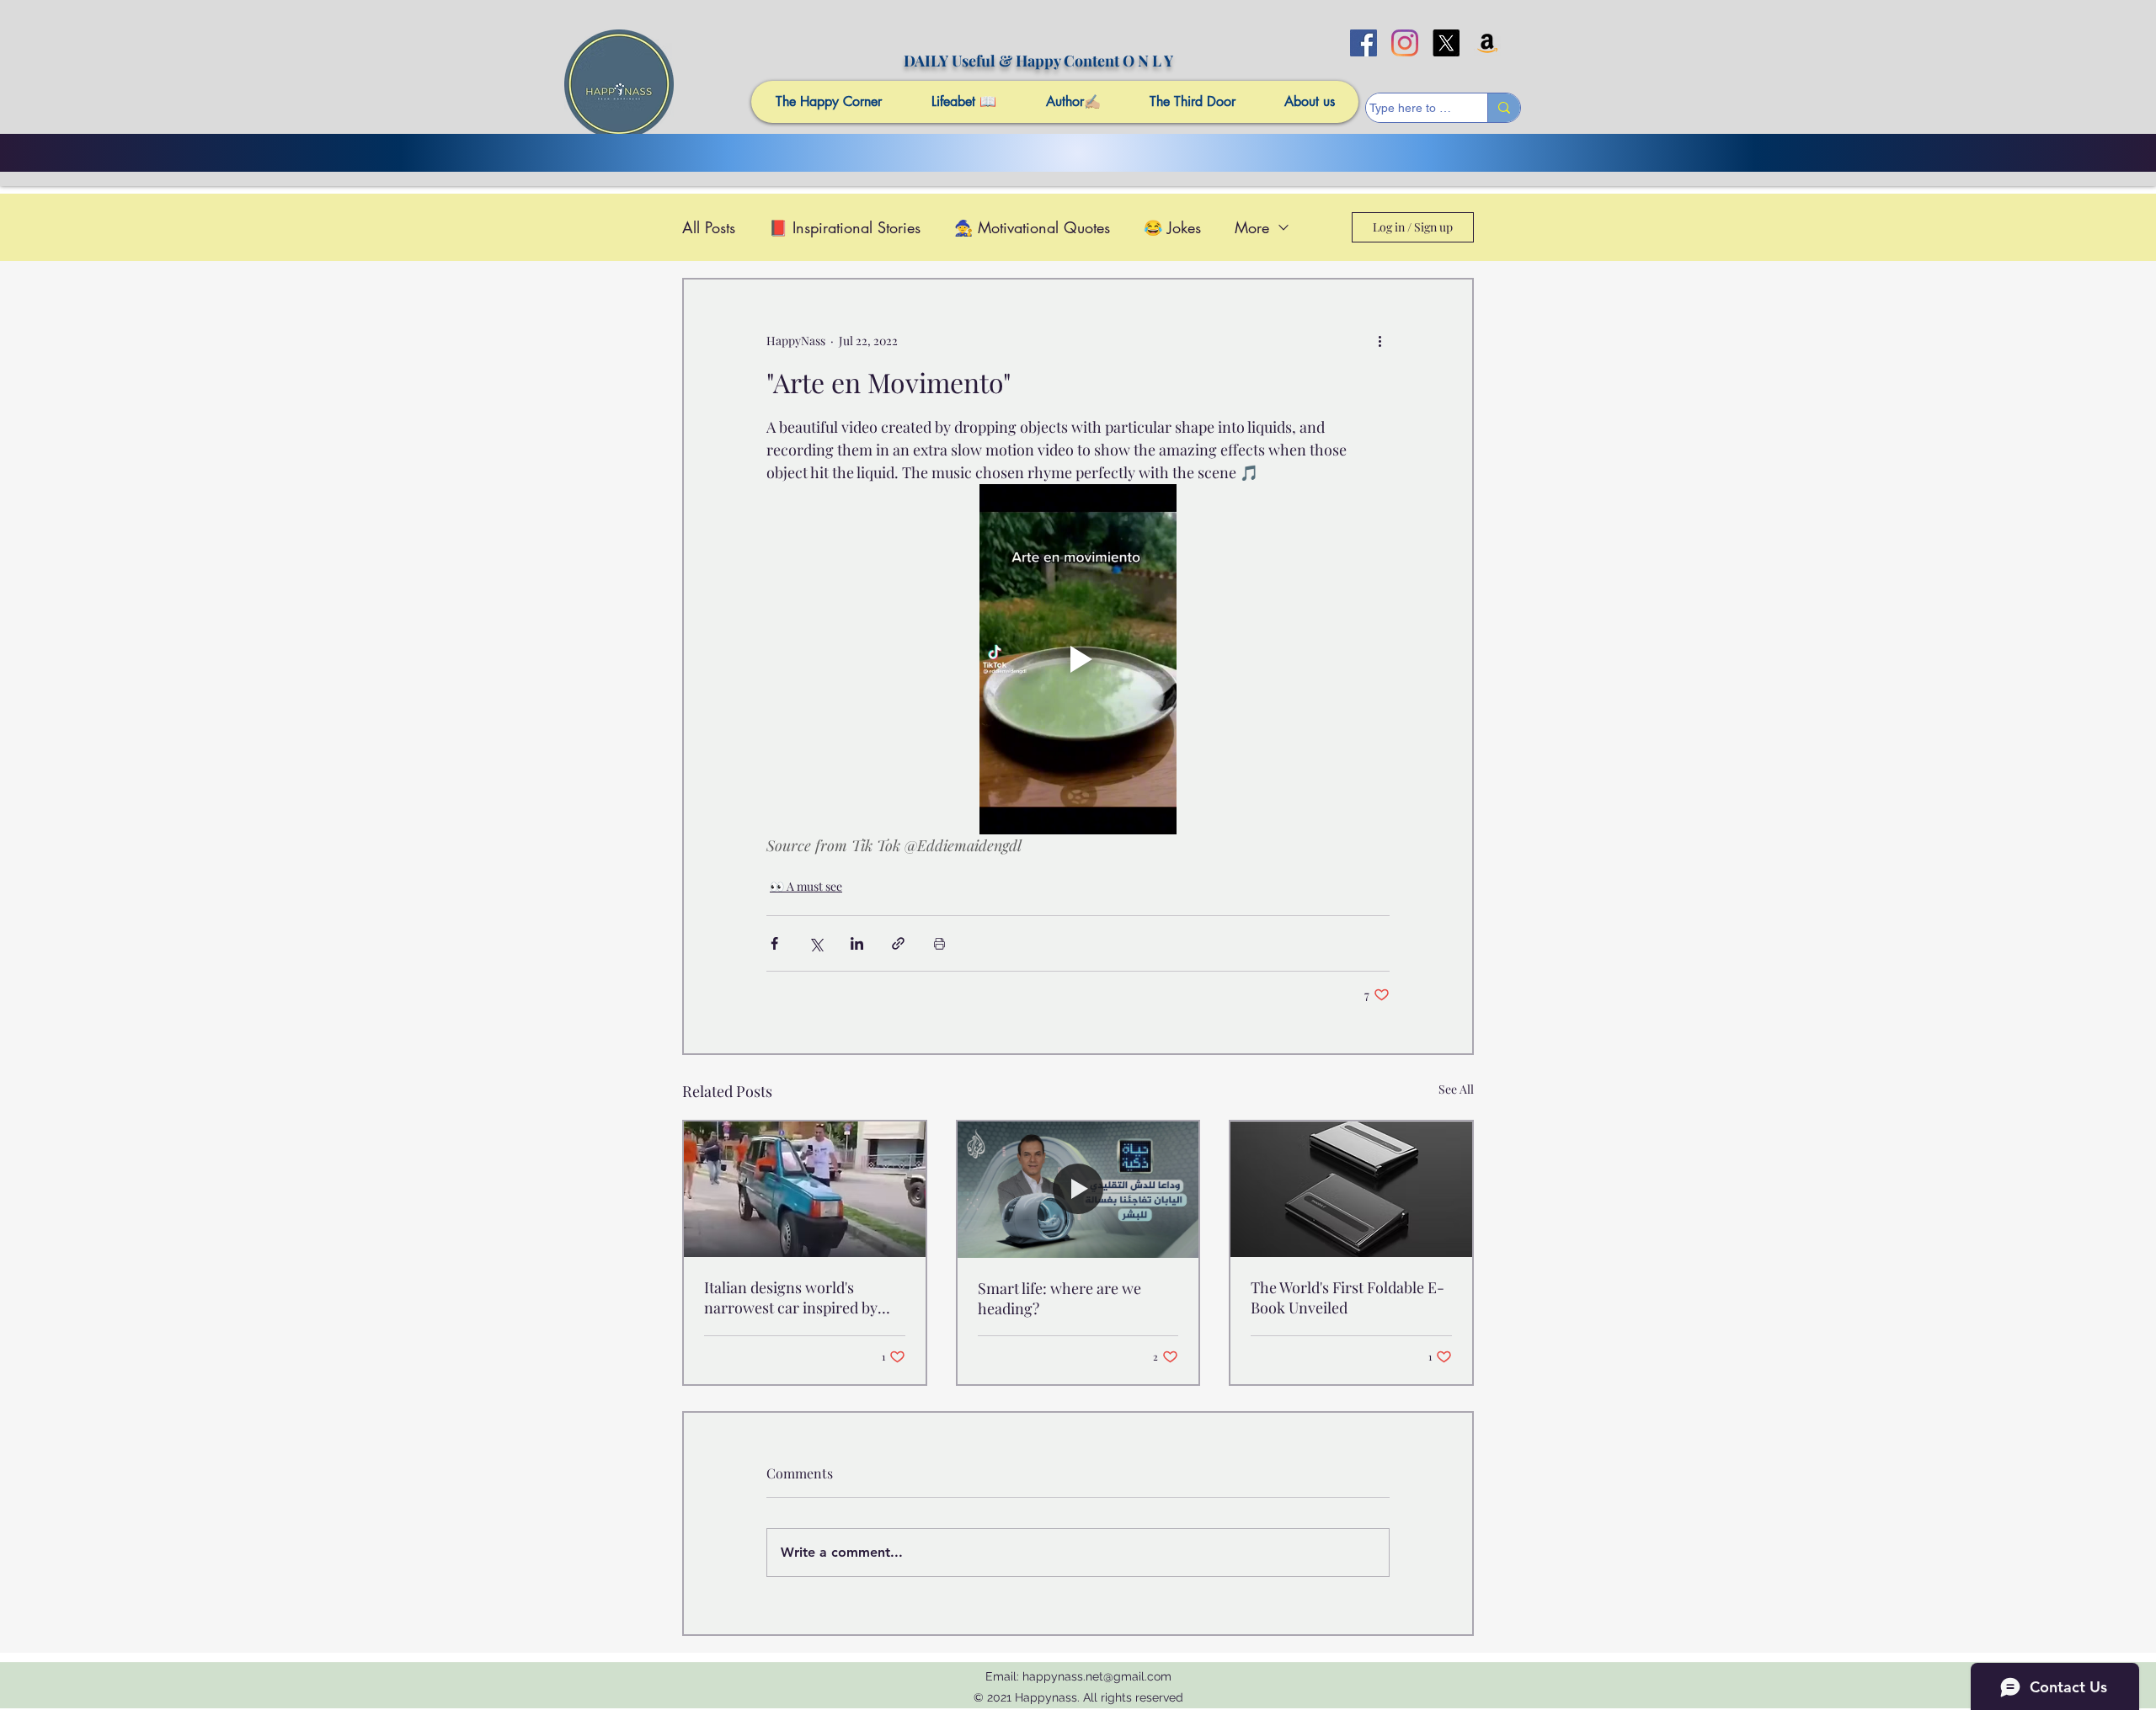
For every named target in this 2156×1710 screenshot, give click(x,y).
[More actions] (1380, 340)
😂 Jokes (1172, 227)
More (1252, 227)
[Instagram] (1405, 43)
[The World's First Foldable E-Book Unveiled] (1351, 1189)
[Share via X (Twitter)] (816, 943)
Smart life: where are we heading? (1059, 1298)
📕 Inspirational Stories (845, 227)
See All (1456, 1089)
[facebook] (1364, 43)
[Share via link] (898, 943)
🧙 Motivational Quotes (1032, 227)
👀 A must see (806, 886)
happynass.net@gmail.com (1097, 1676)
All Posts (709, 227)
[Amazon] (1487, 43)
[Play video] (1078, 659)
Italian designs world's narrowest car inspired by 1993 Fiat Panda (791, 1297)
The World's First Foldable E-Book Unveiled (1347, 1297)
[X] (1446, 43)
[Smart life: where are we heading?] (1078, 1189)
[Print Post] (939, 943)
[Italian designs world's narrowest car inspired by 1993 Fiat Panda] (805, 1189)
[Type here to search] (1504, 108)
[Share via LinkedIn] (857, 943)
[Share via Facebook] (774, 943)
